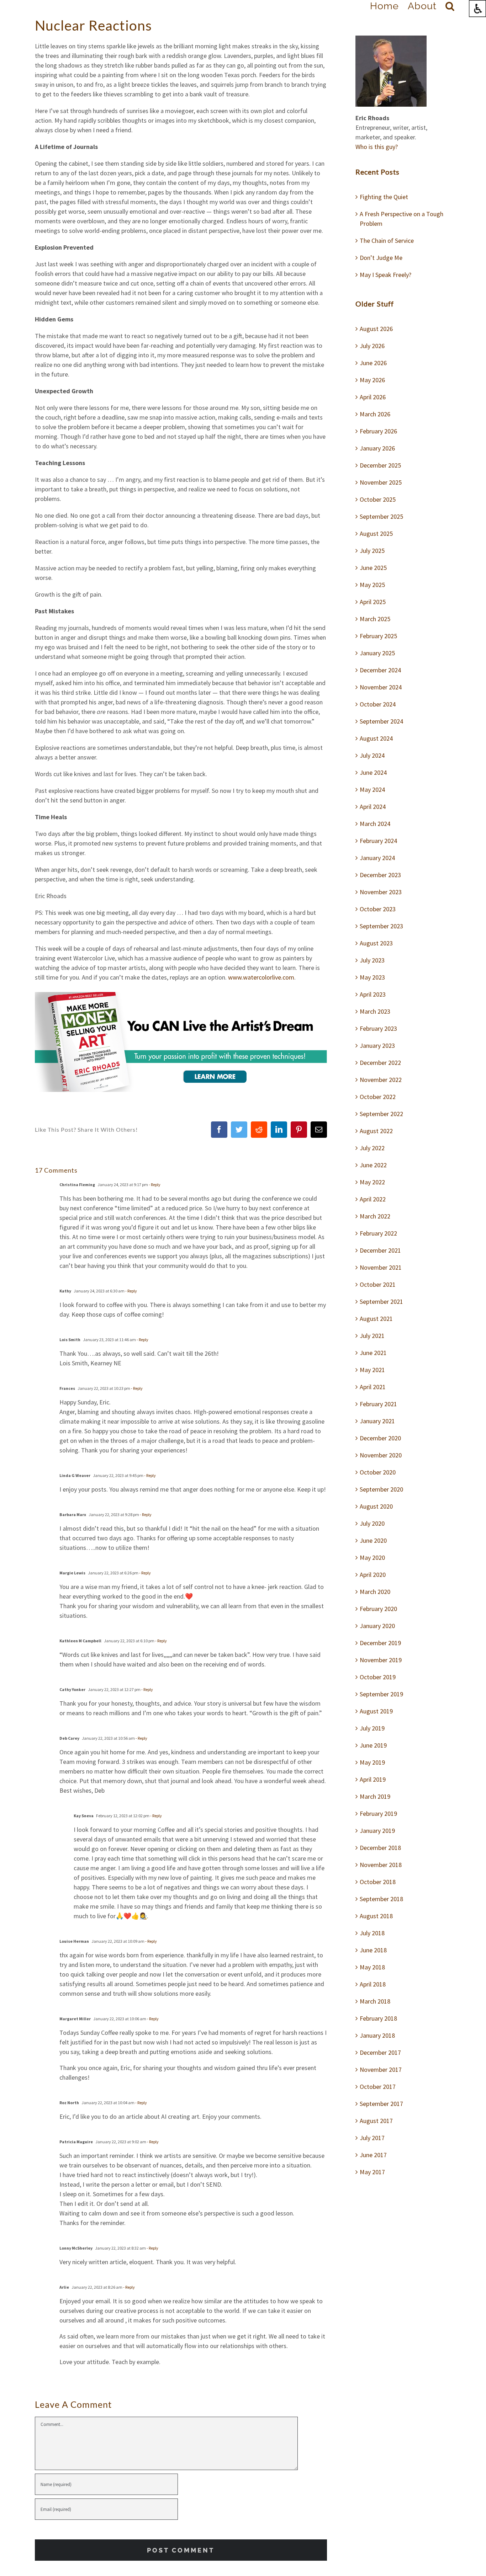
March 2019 (375, 1796)
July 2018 (372, 1933)
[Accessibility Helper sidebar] (477, 9)
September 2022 (381, 1114)
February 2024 (378, 841)
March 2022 (375, 1216)
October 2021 (378, 1284)
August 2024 (376, 738)
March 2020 (375, 1592)
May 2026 (372, 380)
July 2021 (372, 1336)
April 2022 (373, 1199)
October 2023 (378, 909)
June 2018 (373, 1950)
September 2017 (381, 2104)
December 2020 (380, 1438)
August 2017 (376, 2121)
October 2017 (378, 2087)
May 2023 (372, 977)
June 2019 (373, 1745)
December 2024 (380, 670)
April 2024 (373, 807)
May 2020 (372, 1558)
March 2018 (375, 2001)
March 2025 (375, 619)
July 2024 (372, 755)
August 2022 (376, 1131)
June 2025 (373, 568)
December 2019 (380, 1643)
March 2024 (375, 824)
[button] (450, 6)
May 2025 (372, 585)
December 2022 (380, 1063)
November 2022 (381, 1080)
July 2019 (372, 1728)
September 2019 (381, 1694)
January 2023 (377, 1046)
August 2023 (376, 943)
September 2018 (381, 1899)
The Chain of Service (387, 241)
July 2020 (372, 1523)
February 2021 (378, 1404)
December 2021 (380, 1250)
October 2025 (378, 499)
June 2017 (373, 2155)
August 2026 (376, 329)
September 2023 (381, 926)
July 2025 (372, 551)
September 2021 (381, 1302)
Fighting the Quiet (384, 197)
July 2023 (372, 960)
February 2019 (378, 1814)
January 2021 (377, 1421)
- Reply (154, 1185)
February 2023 (378, 1028)
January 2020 (377, 1626)
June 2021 (373, 1353)
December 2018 (380, 1848)
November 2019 (381, 1660)
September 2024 (381, 721)
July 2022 (372, 1148)
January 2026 (377, 448)
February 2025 (378, 636)
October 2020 (378, 1472)
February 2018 (378, 2018)
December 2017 (380, 2052)
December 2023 (380, 875)
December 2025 (380, 465)
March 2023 (375, 1011)
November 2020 (381, 1455)
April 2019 (373, 1779)
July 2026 (372, 346)
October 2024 (378, 704)
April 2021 (373, 1387)
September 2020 (381, 1489)
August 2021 (376, 1319)
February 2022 (378, 1233)
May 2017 (372, 2172)
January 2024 (377, 858)
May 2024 (372, 790)
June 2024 (373, 772)
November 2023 (381, 892)
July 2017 (372, 2138)
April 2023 (373, 994)
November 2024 (381, 687)
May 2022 (372, 1182)
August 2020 (376, 1506)
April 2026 (373, 397)
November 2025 (381, 482)
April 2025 (373, 602)
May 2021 (372, 1370)
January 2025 (377, 653)
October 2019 (378, 1677)
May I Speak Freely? (385, 275)
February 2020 (378, 1609)
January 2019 (377, 1831)
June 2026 (373, 363)
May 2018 (372, 1967)
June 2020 (373, 1540)
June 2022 (373, 1165)
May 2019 (372, 1762)
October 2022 (378, 1097)
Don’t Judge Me (381, 258)
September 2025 (381, 516)
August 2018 (376, 1916)
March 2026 (375, 414)
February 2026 (378, 431)
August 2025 (376, 534)
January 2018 (377, 2035)
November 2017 (381, 2070)
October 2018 (378, 1882)
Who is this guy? (377, 147)
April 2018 (373, 1984)
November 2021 (381, 1267)
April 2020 (373, 1575)
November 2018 (381, 1865)
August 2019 (376, 1711)
